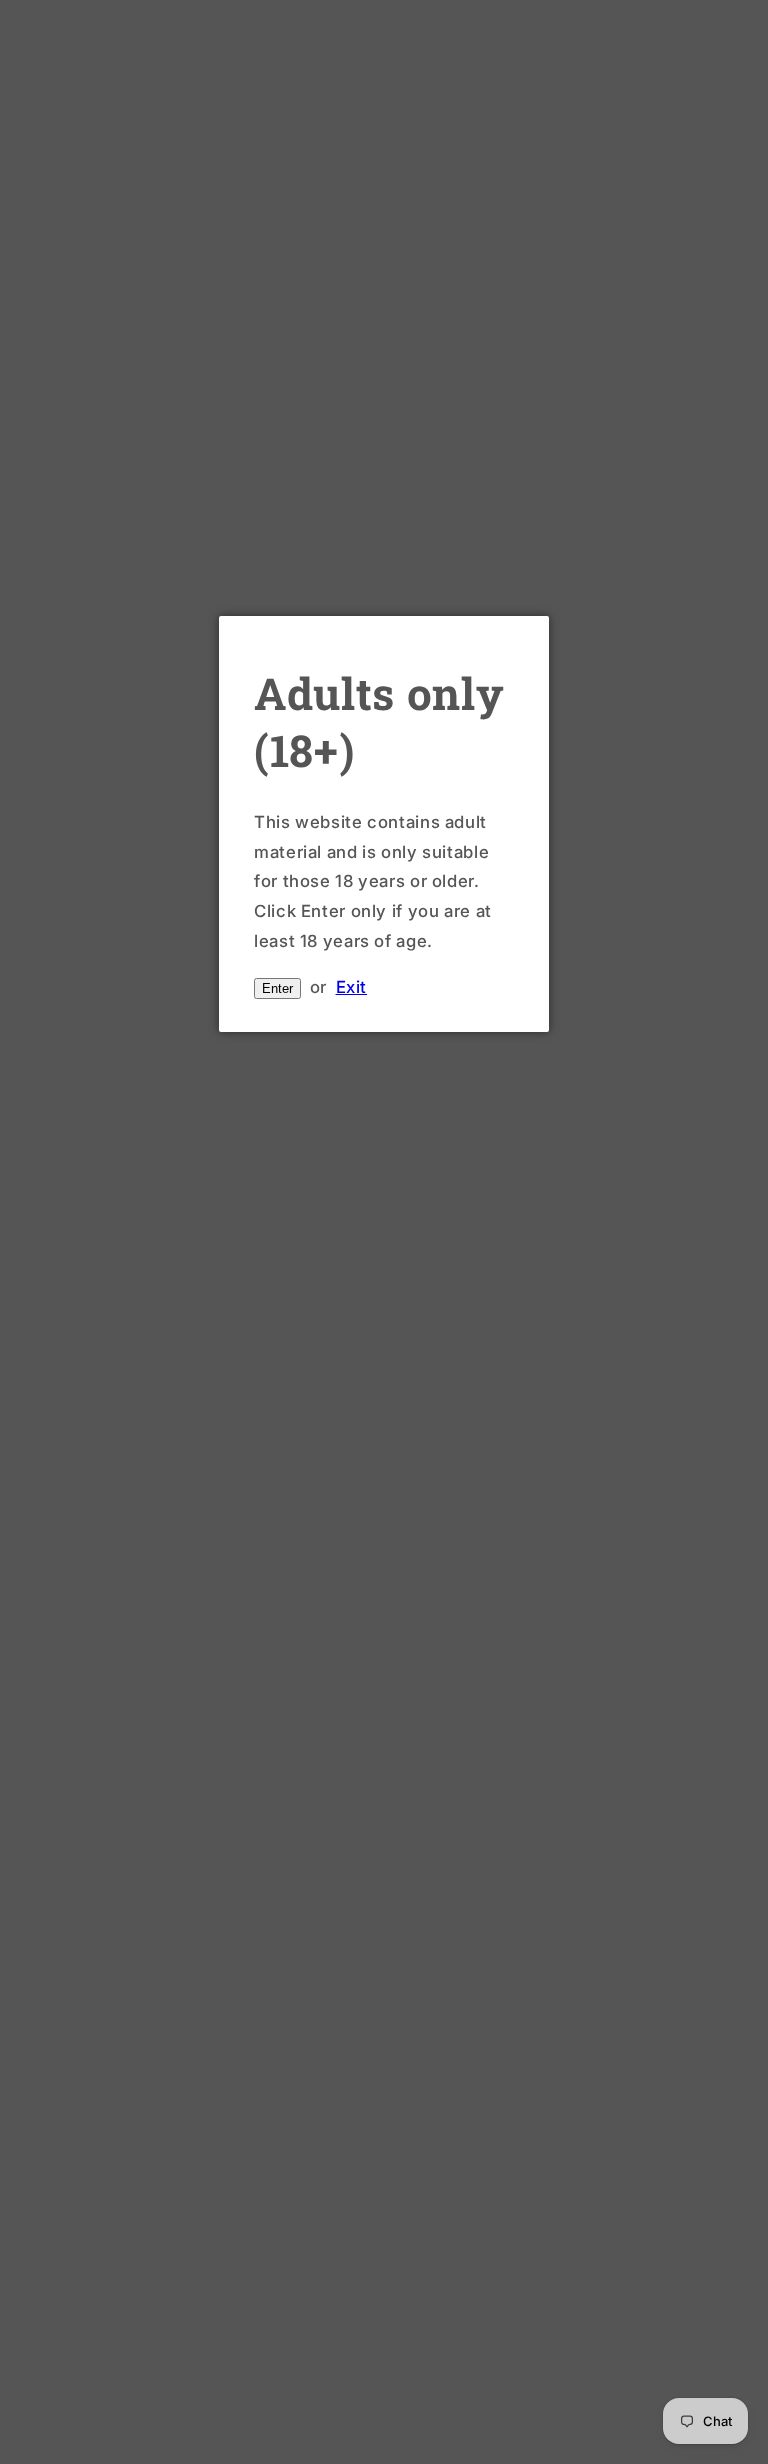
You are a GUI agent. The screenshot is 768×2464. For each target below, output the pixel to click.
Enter (277, 988)
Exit (352, 987)
